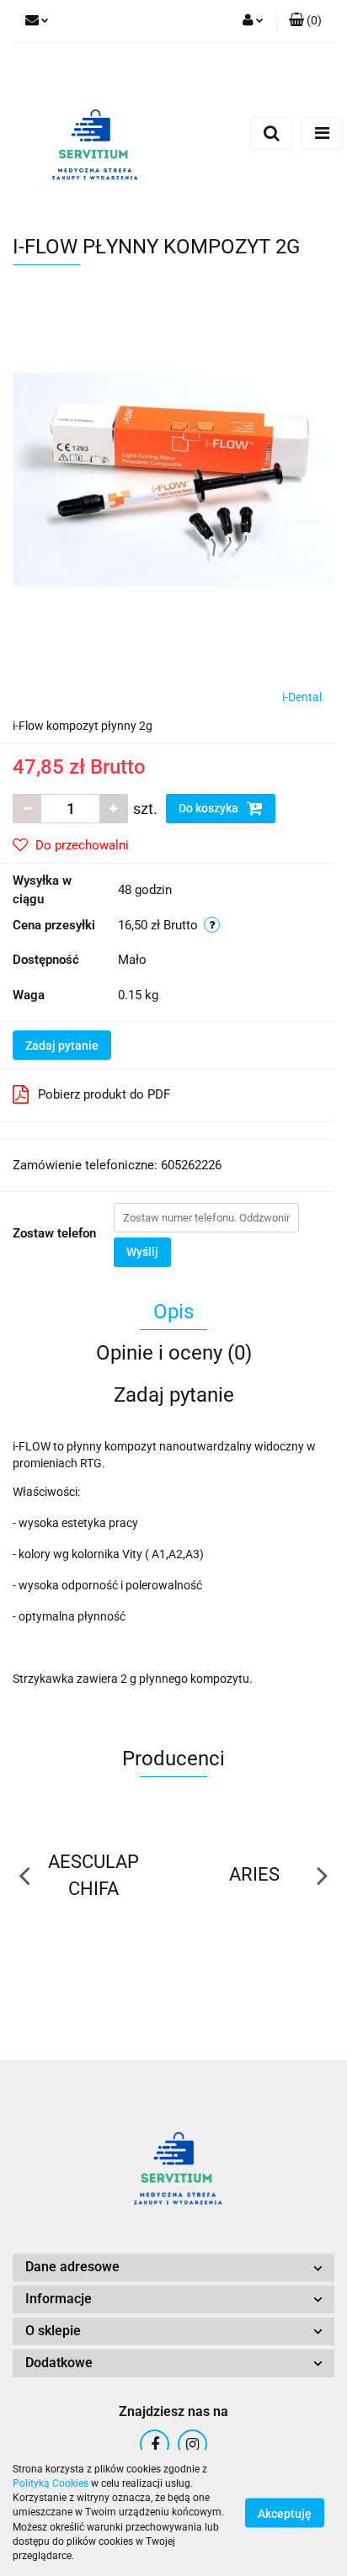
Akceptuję (285, 2514)
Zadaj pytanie (62, 1046)
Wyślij (142, 1252)
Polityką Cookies (51, 2483)
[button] (305, 21)
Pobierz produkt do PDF (104, 1094)
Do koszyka (210, 808)
